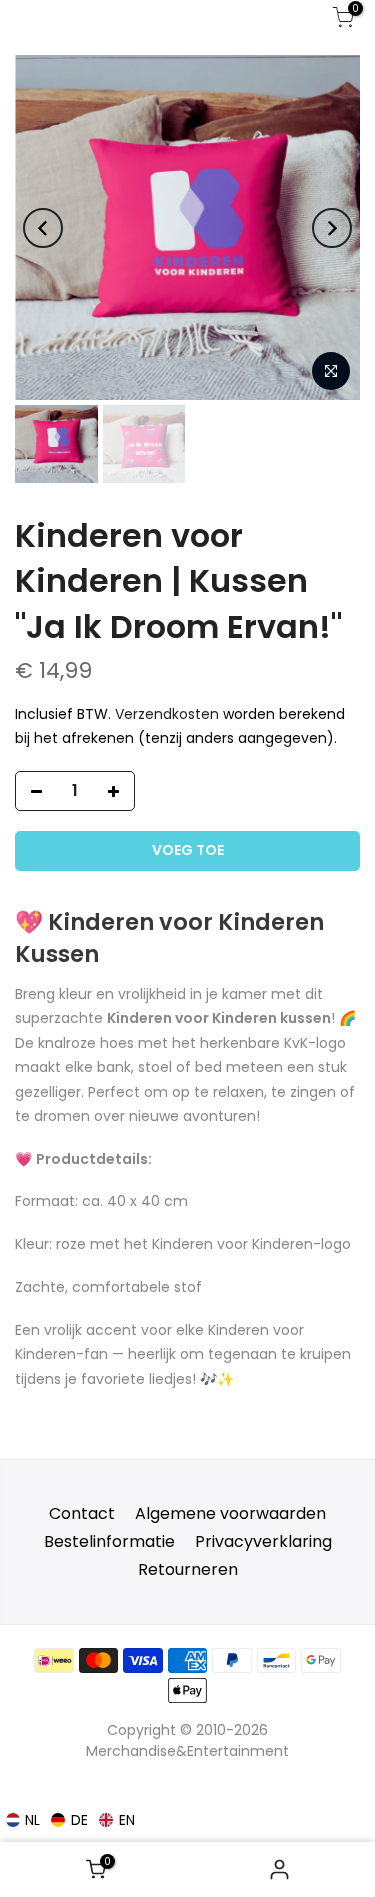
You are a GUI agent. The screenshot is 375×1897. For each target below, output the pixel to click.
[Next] (332, 228)
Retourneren (188, 1569)
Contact (82, 1513)
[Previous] (43, 228)
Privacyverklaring (263, 1541)
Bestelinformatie (109, 1541)
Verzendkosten (167, 714)
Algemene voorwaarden (230, 1513)
